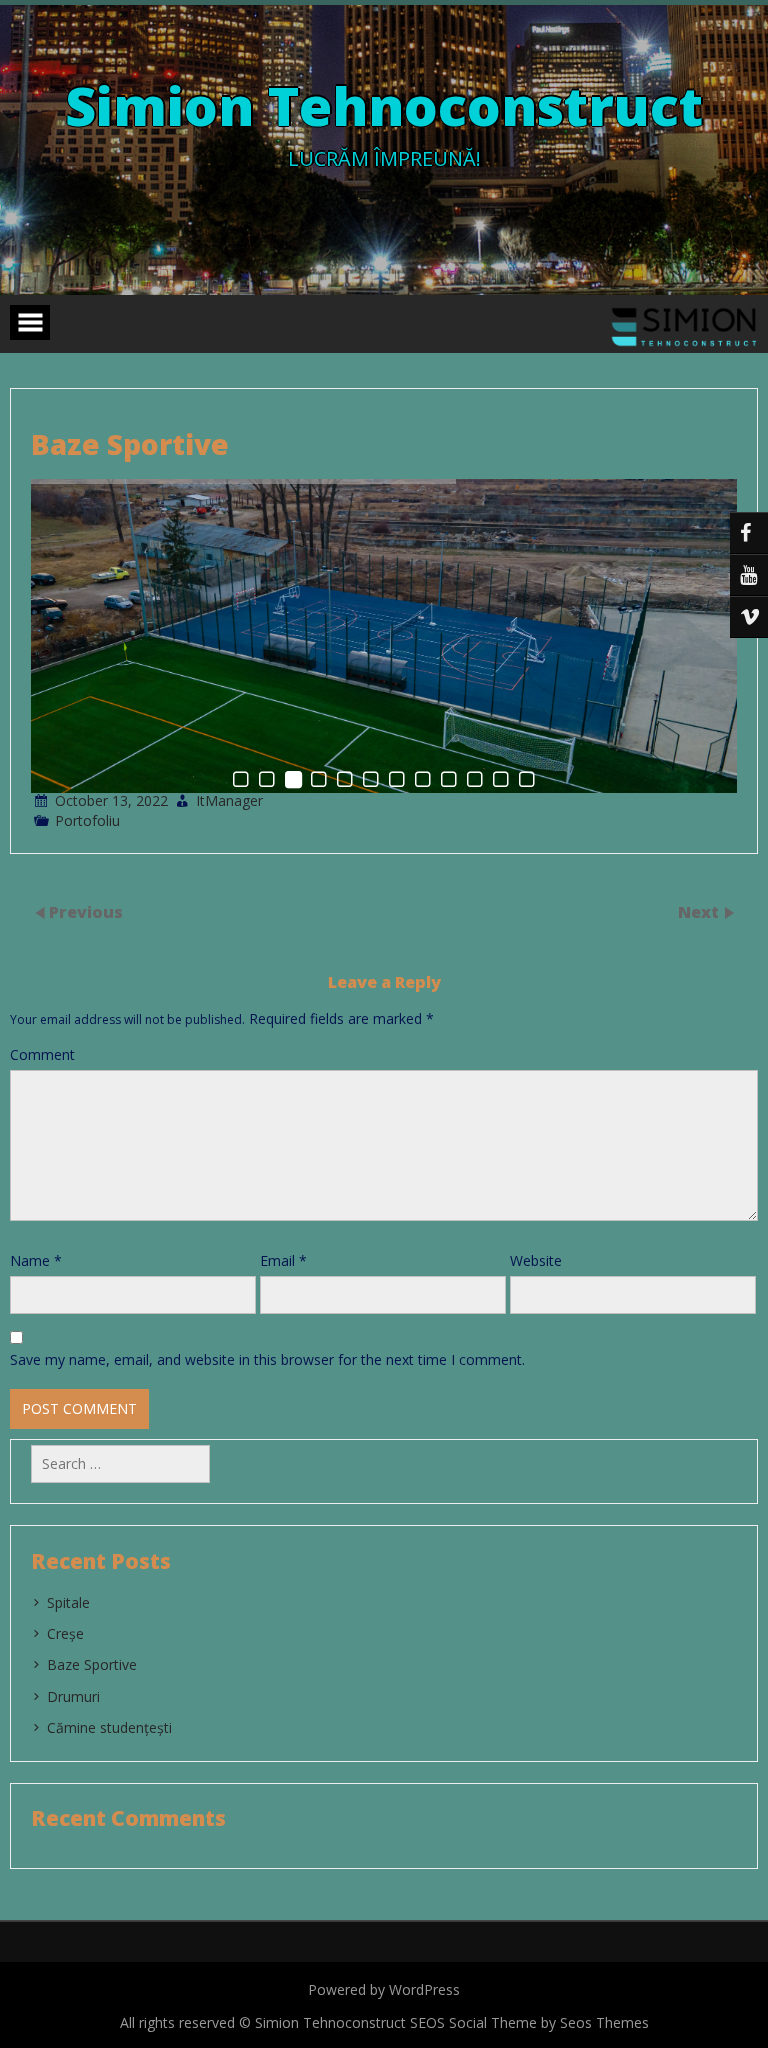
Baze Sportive (92, 1664)
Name (36, 1260)
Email (283, 1260)
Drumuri (73, 1696)
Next (700, 911)
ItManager (229, 800)
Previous (86, 911)
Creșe (65, 1633)
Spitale (68, 1602)
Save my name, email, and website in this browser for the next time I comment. (267, 1359)
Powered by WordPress (384, 1989)
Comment (42, 1054)
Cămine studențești (109, 1727)
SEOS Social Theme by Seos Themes (529, 2022)
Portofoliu (87, 820)
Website (536, 1260)
